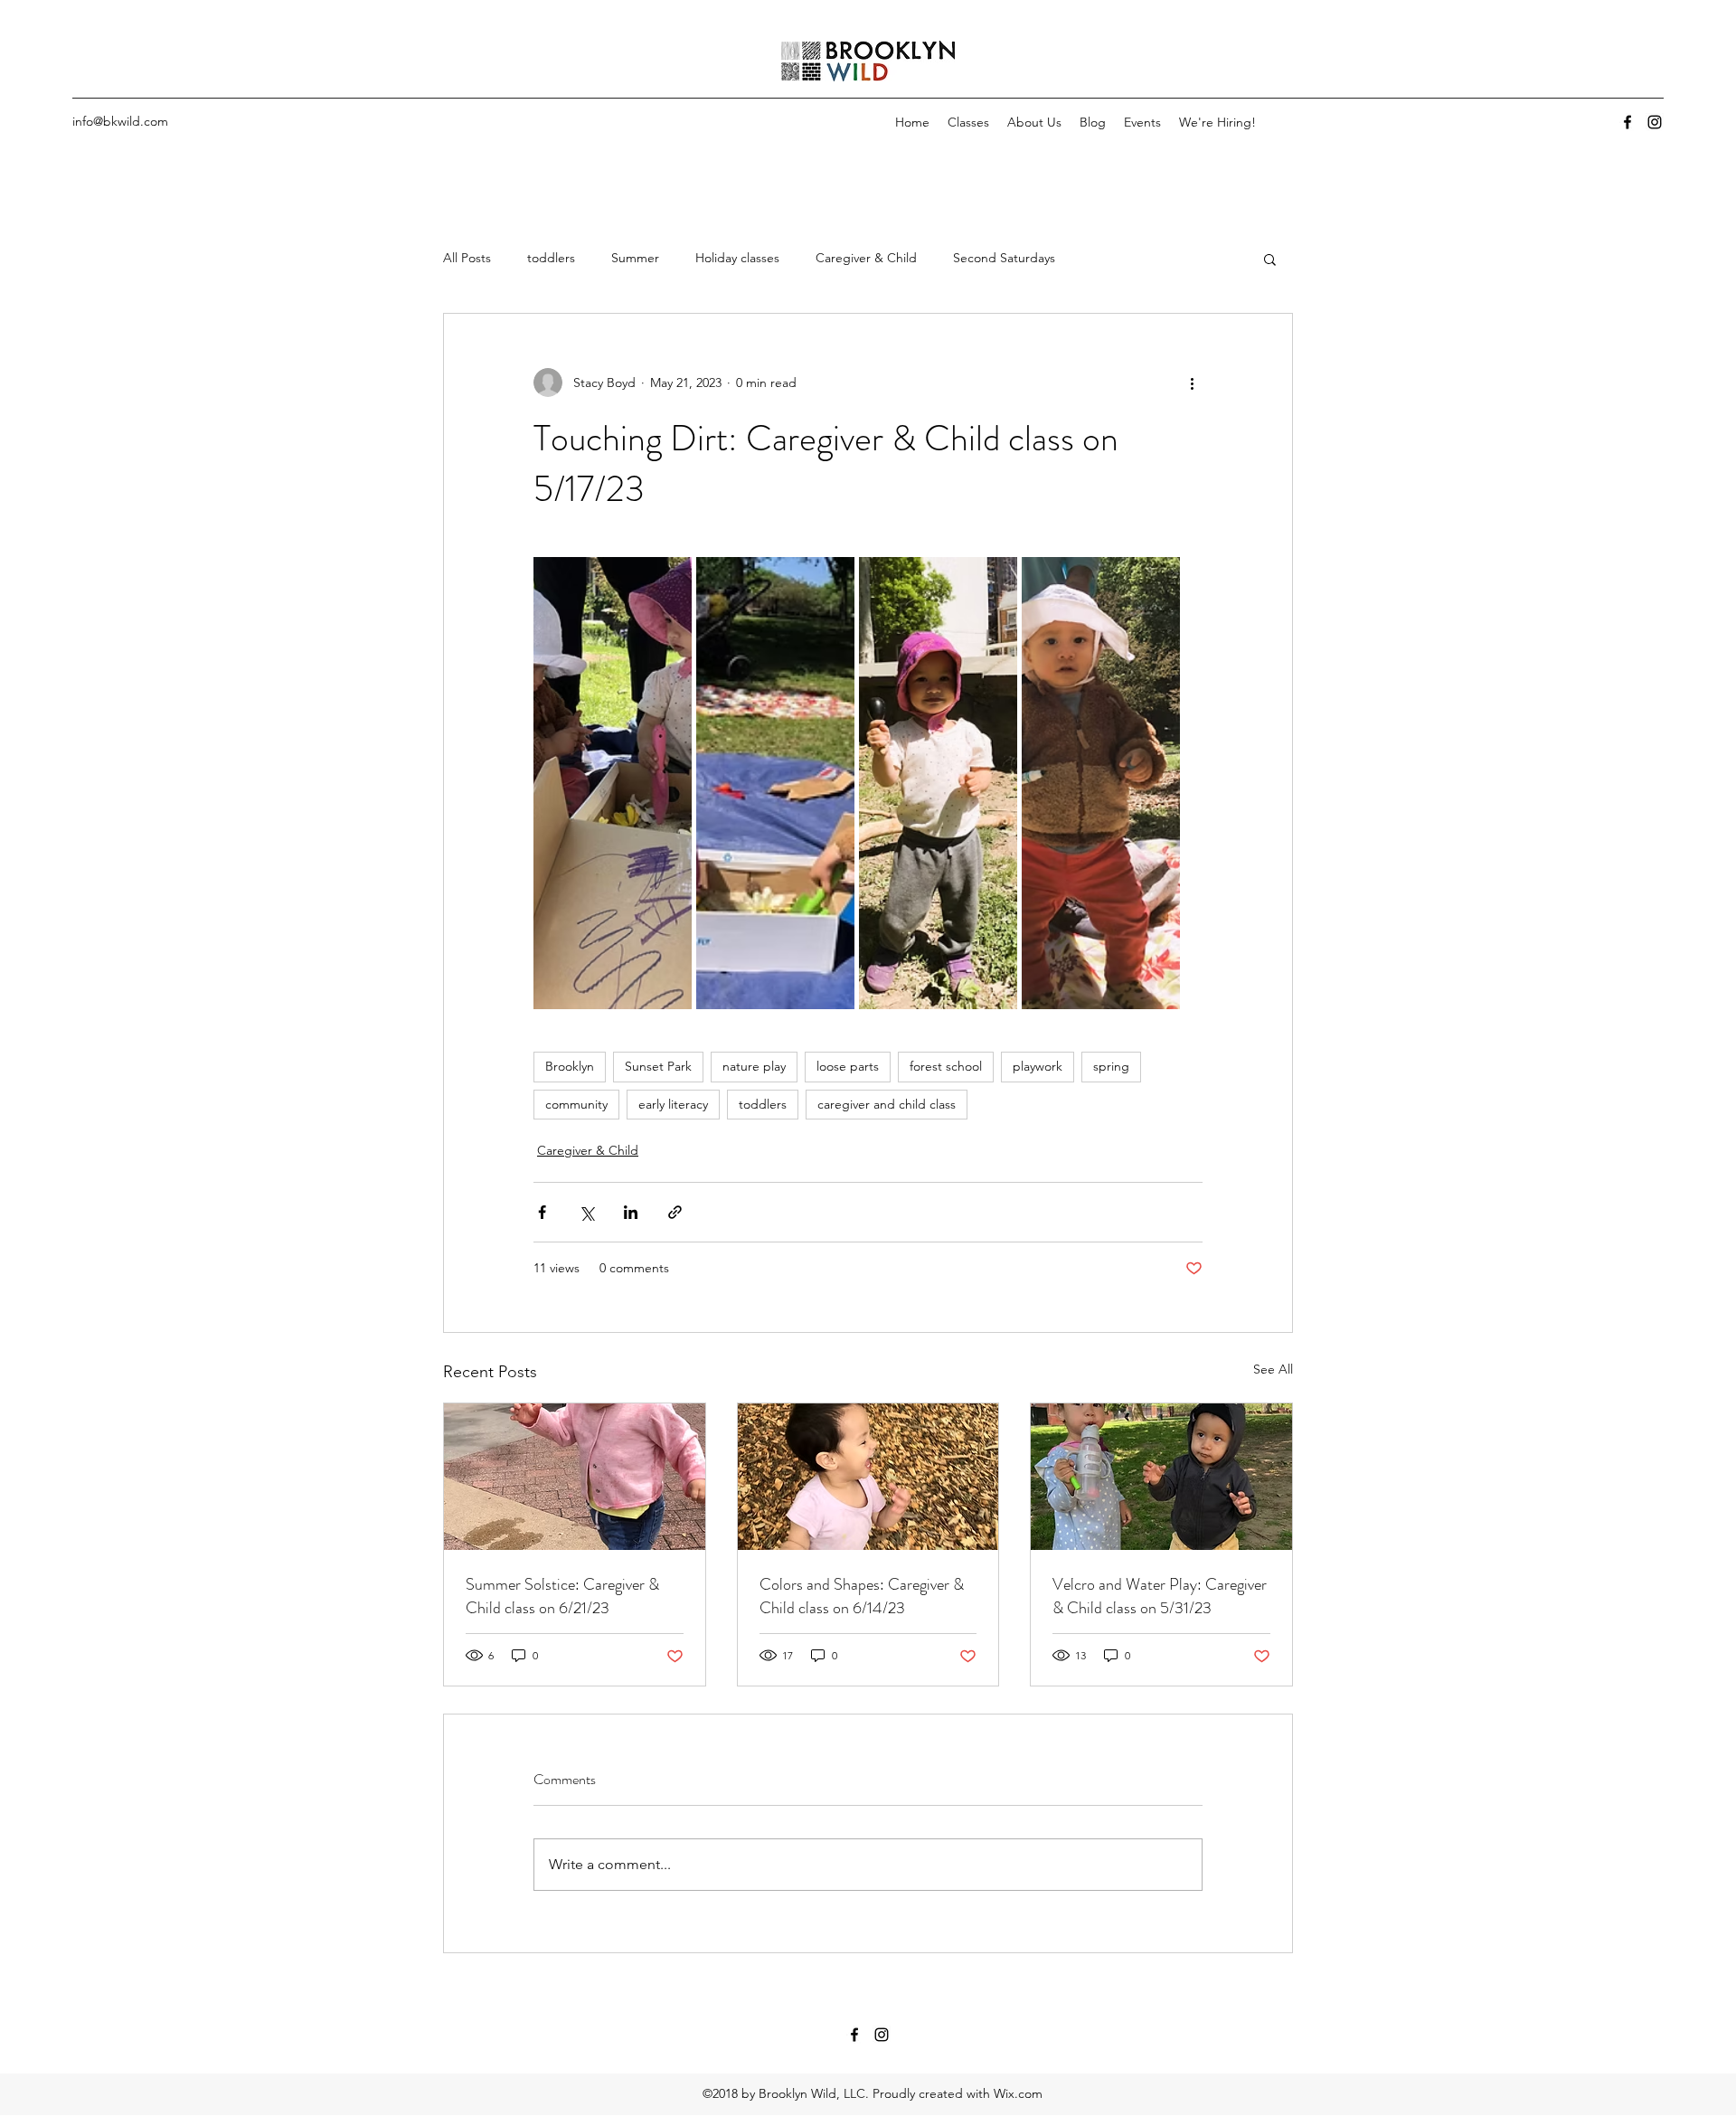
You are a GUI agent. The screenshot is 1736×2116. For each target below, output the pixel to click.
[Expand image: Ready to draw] (1101, 783)
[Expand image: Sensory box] (613, 783)
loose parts (848, 1066)
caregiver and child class (887, 1104)
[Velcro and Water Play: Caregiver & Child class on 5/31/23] (1161, 1477)
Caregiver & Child (866, 258)
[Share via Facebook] (542, 1212)
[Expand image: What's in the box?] (775, 783)
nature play (754, 1066)
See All (1273, 1369)
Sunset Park (658, 1066)
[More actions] (1192, 383)
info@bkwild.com (120, 121)
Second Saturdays (1004, 258)
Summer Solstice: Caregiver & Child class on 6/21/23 (562, 1596)
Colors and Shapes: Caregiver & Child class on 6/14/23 (862, 1596)
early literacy (673, 1104)
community (576, 1104)
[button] (1270, 259)
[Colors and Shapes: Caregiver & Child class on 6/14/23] (868, 1477)
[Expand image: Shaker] (938, 783)
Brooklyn (570, 1066)
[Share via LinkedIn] (631, 1212)
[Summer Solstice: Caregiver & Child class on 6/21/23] (575, 1477)
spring (1111, 1066)
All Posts (467, 258)
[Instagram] (1655, 122)
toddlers (551, 258)
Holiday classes (737, 258)
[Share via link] (675, 1212)
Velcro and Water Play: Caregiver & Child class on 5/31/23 (1160, 1596)
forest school (946, 1066)
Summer (635, 258)
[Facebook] (1627, 122)
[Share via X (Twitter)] (586, 1212)
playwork (1038, 1066)
